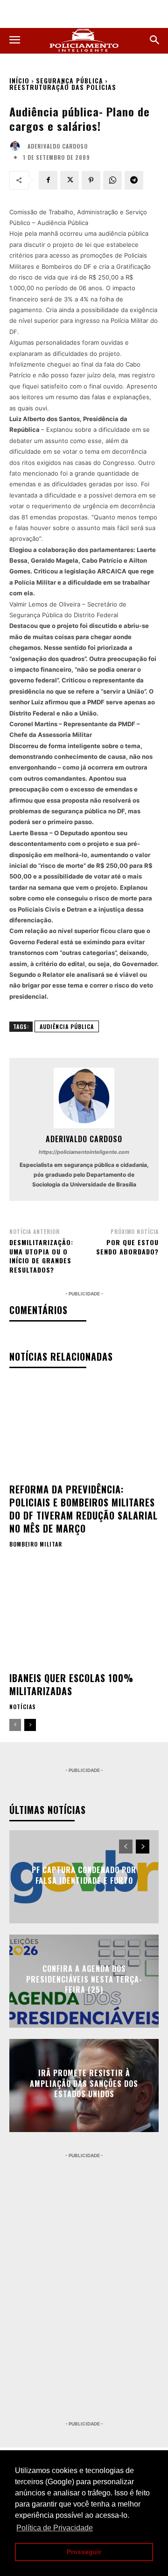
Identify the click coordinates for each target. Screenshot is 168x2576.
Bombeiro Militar (36, 1544)
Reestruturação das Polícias (63, 87)
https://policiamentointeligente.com (84, 1152)
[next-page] (30, 1725)
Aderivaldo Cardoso (58, 146)
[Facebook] (48, 180)
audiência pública (67, 1026)
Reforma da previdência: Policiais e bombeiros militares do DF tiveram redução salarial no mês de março (84, 1509)
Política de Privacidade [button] (55, 2528)
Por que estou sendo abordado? (127, 1247)
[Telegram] (134, 180)
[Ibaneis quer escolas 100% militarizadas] (84, 1618)
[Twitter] (70, 180)
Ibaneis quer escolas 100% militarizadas (71, 1684)
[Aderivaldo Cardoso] (17, 146)
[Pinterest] (91, 180)
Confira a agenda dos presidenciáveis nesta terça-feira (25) (84, 1980)
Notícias (23, 1707)
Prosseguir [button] (84, 2552)
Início (19, 80)
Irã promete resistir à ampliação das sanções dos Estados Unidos (84, 2084)
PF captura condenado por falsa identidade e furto (84, 1875)
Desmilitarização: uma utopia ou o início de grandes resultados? (41, 1256)
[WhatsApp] (112, 180)
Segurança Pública (70, 80)
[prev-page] (15, 1725)
